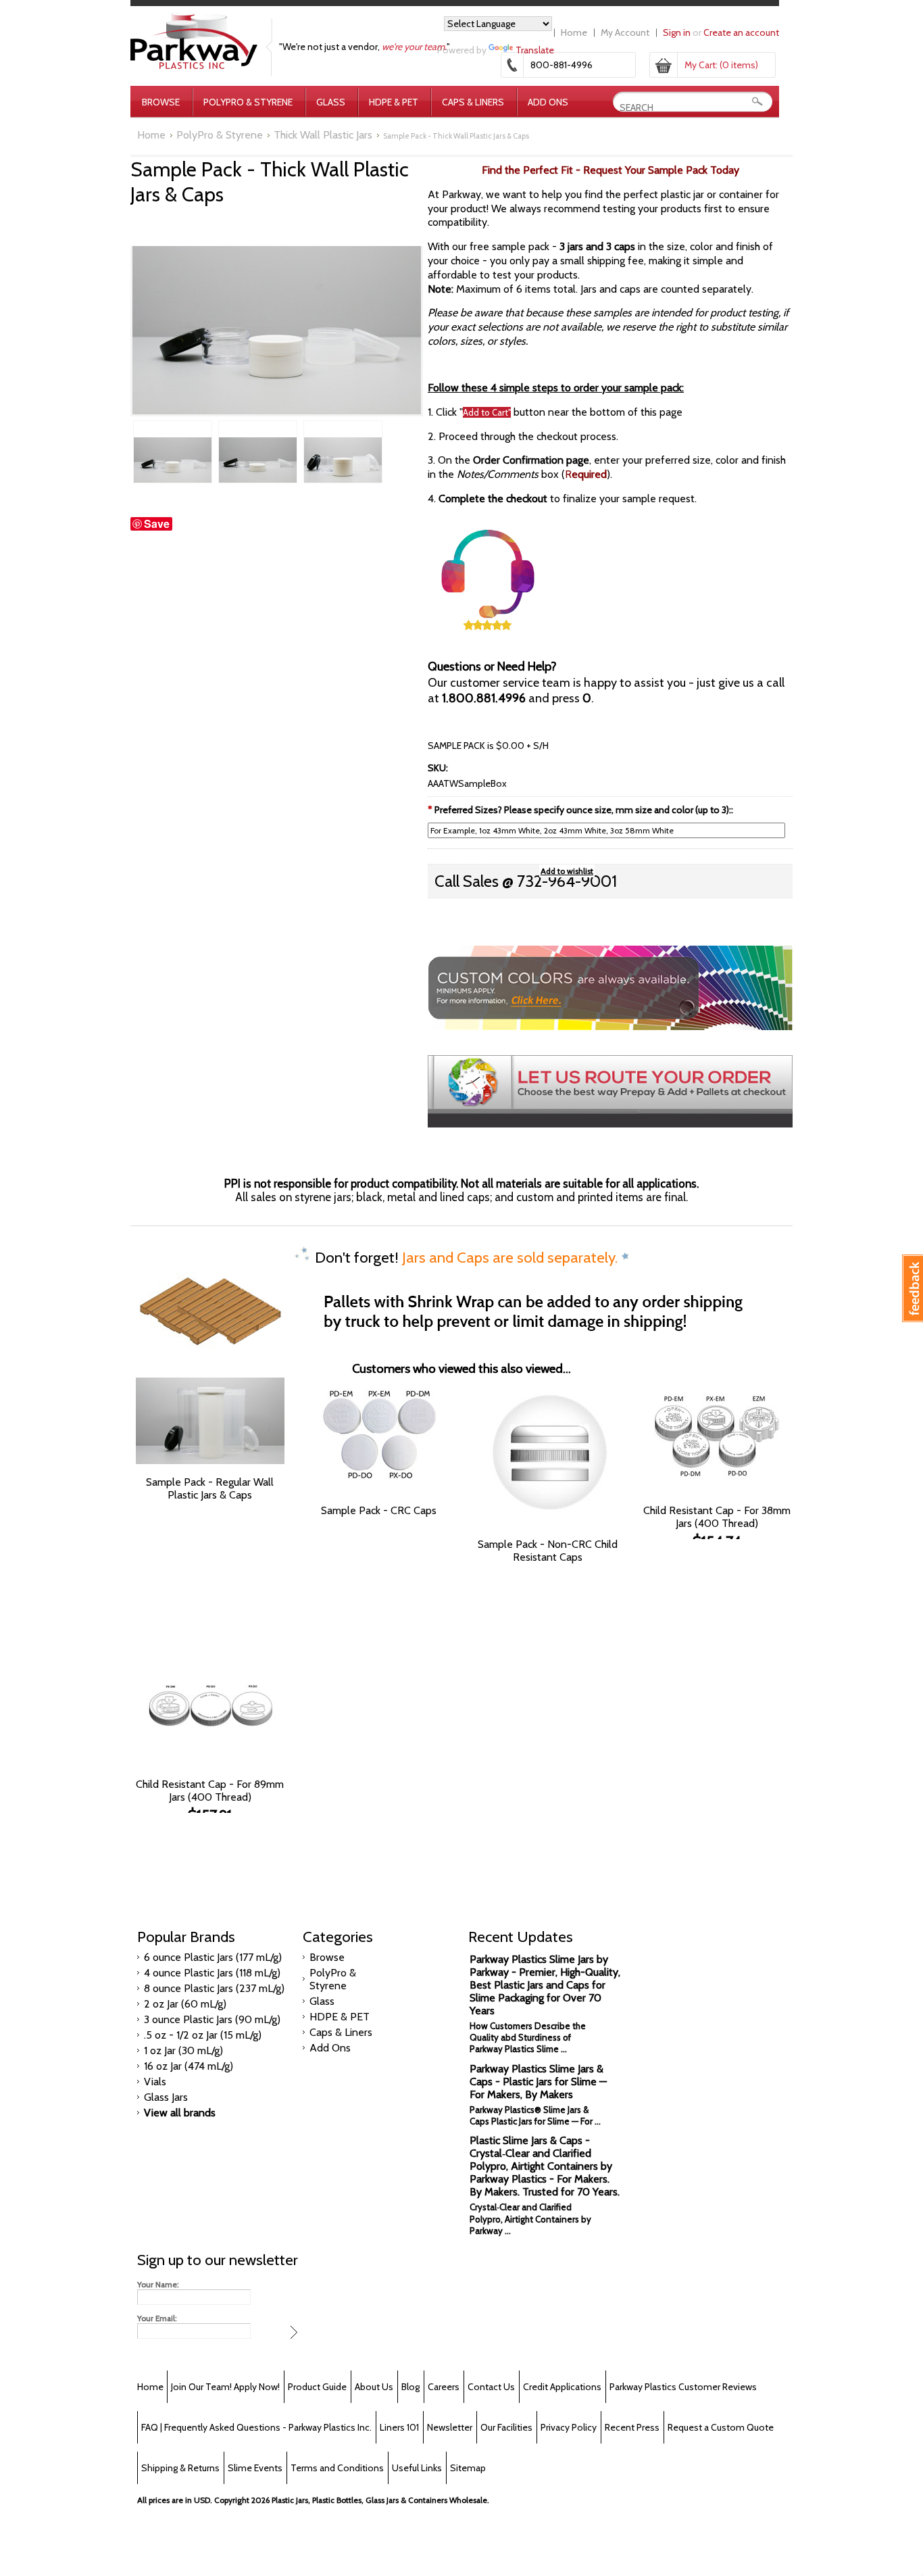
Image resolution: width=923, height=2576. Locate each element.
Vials (155, 2082)
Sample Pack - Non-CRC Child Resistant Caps (548, 1551)
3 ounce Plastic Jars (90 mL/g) (212, 2019)
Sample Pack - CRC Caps (379, 1510)
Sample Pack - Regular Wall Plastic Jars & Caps (210, 1488)
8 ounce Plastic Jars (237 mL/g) (214, 1988)
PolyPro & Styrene (248, 102)
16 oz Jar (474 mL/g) (189, 2066)
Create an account (741, 32)
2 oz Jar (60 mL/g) (185, 2004)
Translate (535, 50)
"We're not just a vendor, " (365, 47)
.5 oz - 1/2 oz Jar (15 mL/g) (203, 2035)
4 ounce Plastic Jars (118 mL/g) (212, 1973)
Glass (331, 102)
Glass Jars (166, 2097)
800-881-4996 (562, 65)
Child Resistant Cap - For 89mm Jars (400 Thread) (210, 1791)
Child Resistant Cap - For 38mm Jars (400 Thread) (717, 1517)
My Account (625, 32)
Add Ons (548, 102)
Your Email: (157, 2318)
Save (157, 524)
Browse (161, 102)
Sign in (677, 32)
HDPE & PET (394, 102)
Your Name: (158, 2285)
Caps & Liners (473, 102)
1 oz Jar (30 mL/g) (183, 2050)
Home (574, 32)
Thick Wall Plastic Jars (323, 135)
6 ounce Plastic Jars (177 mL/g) (213, 1957)
